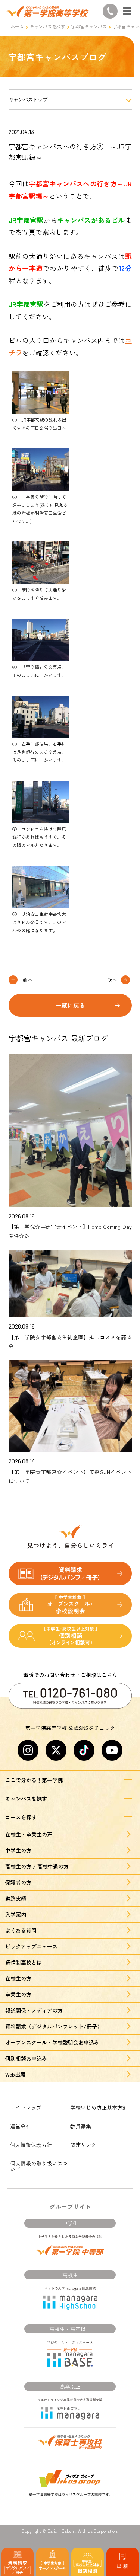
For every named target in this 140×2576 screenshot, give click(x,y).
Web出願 (15, 2074)
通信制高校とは (24, 1962)
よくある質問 (21, 1930)
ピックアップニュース (31, 1946)
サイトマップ (26, 2107)
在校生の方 (18, 1978)
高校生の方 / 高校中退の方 (37, 1866)
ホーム (17, 26)
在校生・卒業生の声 (29, 1834)
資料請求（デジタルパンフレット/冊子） (54, 2026)
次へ (112, 980)
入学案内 (16, 1914)
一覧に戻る (70, 1005)
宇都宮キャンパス (89, 26)
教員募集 (81, 2126)
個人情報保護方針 (31, 2145)
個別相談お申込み (26, 2058)
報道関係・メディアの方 (34, 2010)
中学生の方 (18, 1850)
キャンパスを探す (47, 26)
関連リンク (83, 2145)
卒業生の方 (18, 1994)
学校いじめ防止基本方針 (99, 2107)
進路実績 (16, 1898)
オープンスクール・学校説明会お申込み (52, 2042)
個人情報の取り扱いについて (39, 2166)
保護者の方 (18, 1882)
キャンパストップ (28, 100)
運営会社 (21, 2126)
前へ (28, 980)
